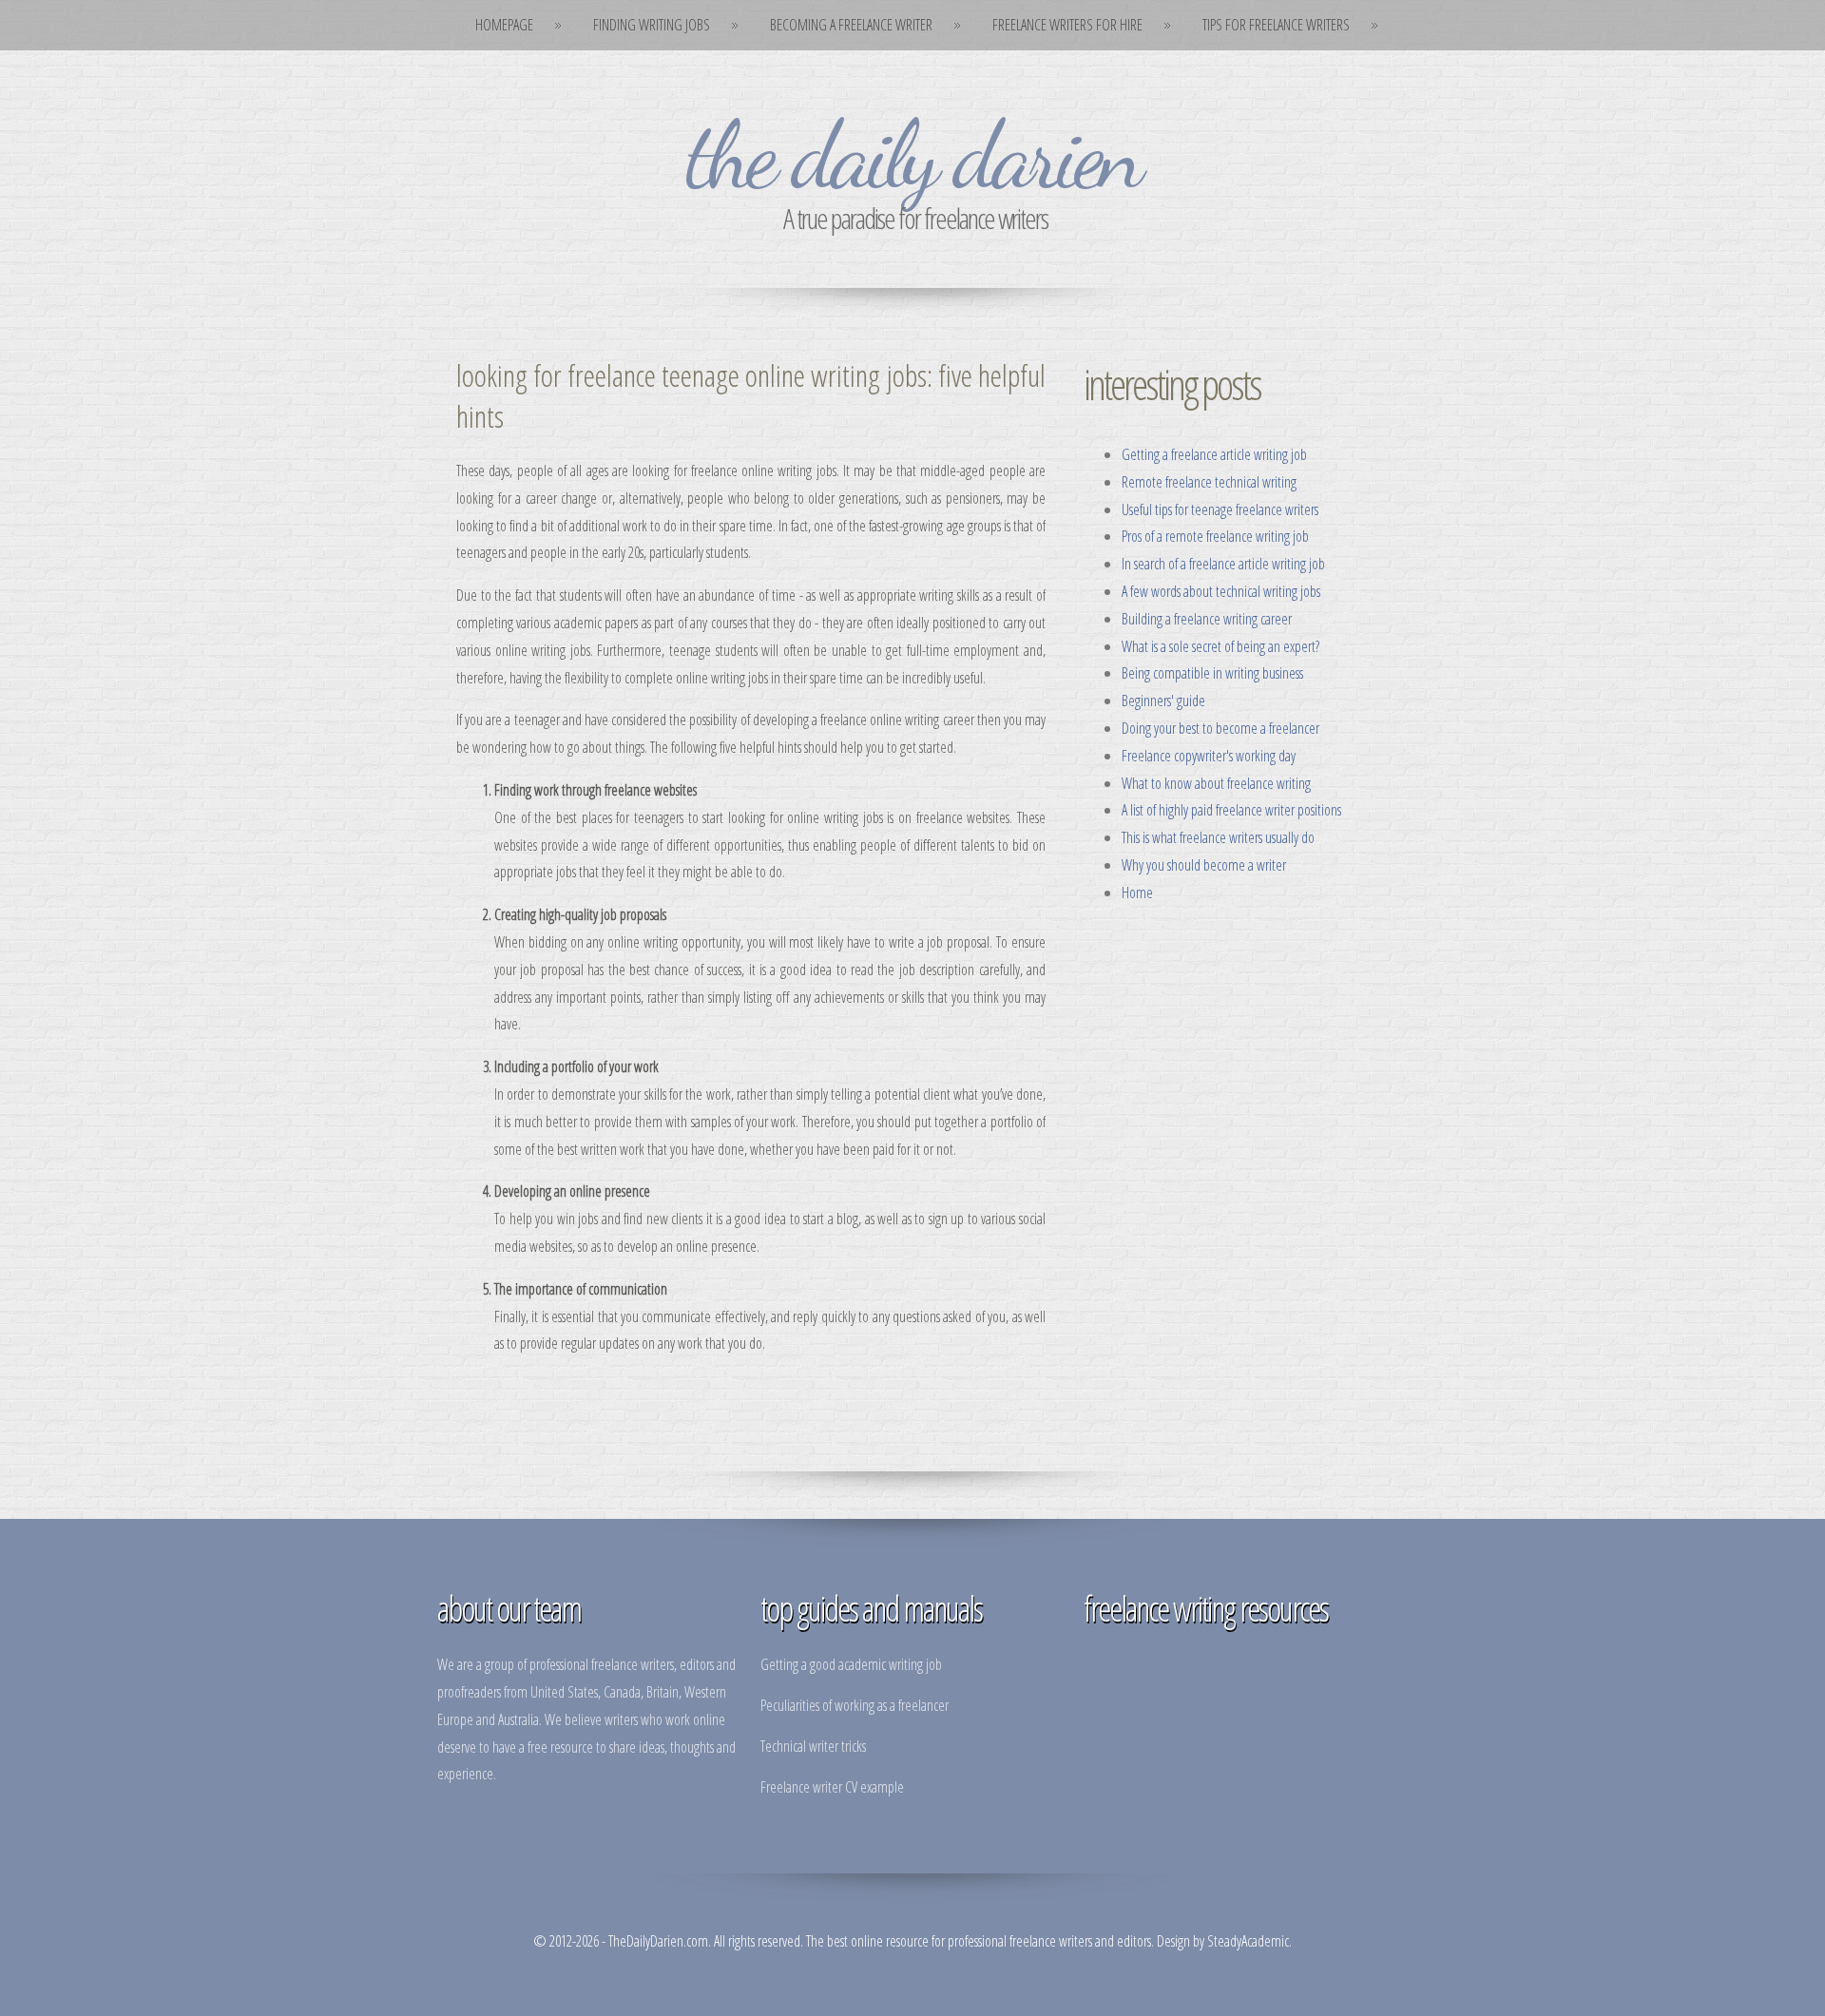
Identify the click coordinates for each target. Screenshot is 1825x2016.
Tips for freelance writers (1276, 25)
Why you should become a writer (1204, 865)
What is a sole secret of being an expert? (1220, 646)
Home (1137, 893)
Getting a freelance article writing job (1214, 454)
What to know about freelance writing (1216, 783)
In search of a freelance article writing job (1223, 564)
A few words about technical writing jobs (1221, 591)
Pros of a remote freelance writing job (1215, 536)
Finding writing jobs (652, 25)
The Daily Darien (912, 155)
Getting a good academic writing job (851, 1664)
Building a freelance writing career (1207, 619)
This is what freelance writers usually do (1218, 837)
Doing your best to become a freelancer (1220, 728)
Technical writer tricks (813, 1746)
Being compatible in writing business (1212, 673)
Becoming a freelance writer (851, 25)
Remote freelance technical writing (1209, 482)
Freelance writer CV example (832, 1787)
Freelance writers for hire (1067, 25)
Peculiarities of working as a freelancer (855, 1705)
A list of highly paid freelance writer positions (1231, 810)
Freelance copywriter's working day (1209, 756)
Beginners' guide (1163, 701)
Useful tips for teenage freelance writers (1220, 509)
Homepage (504, 25)
